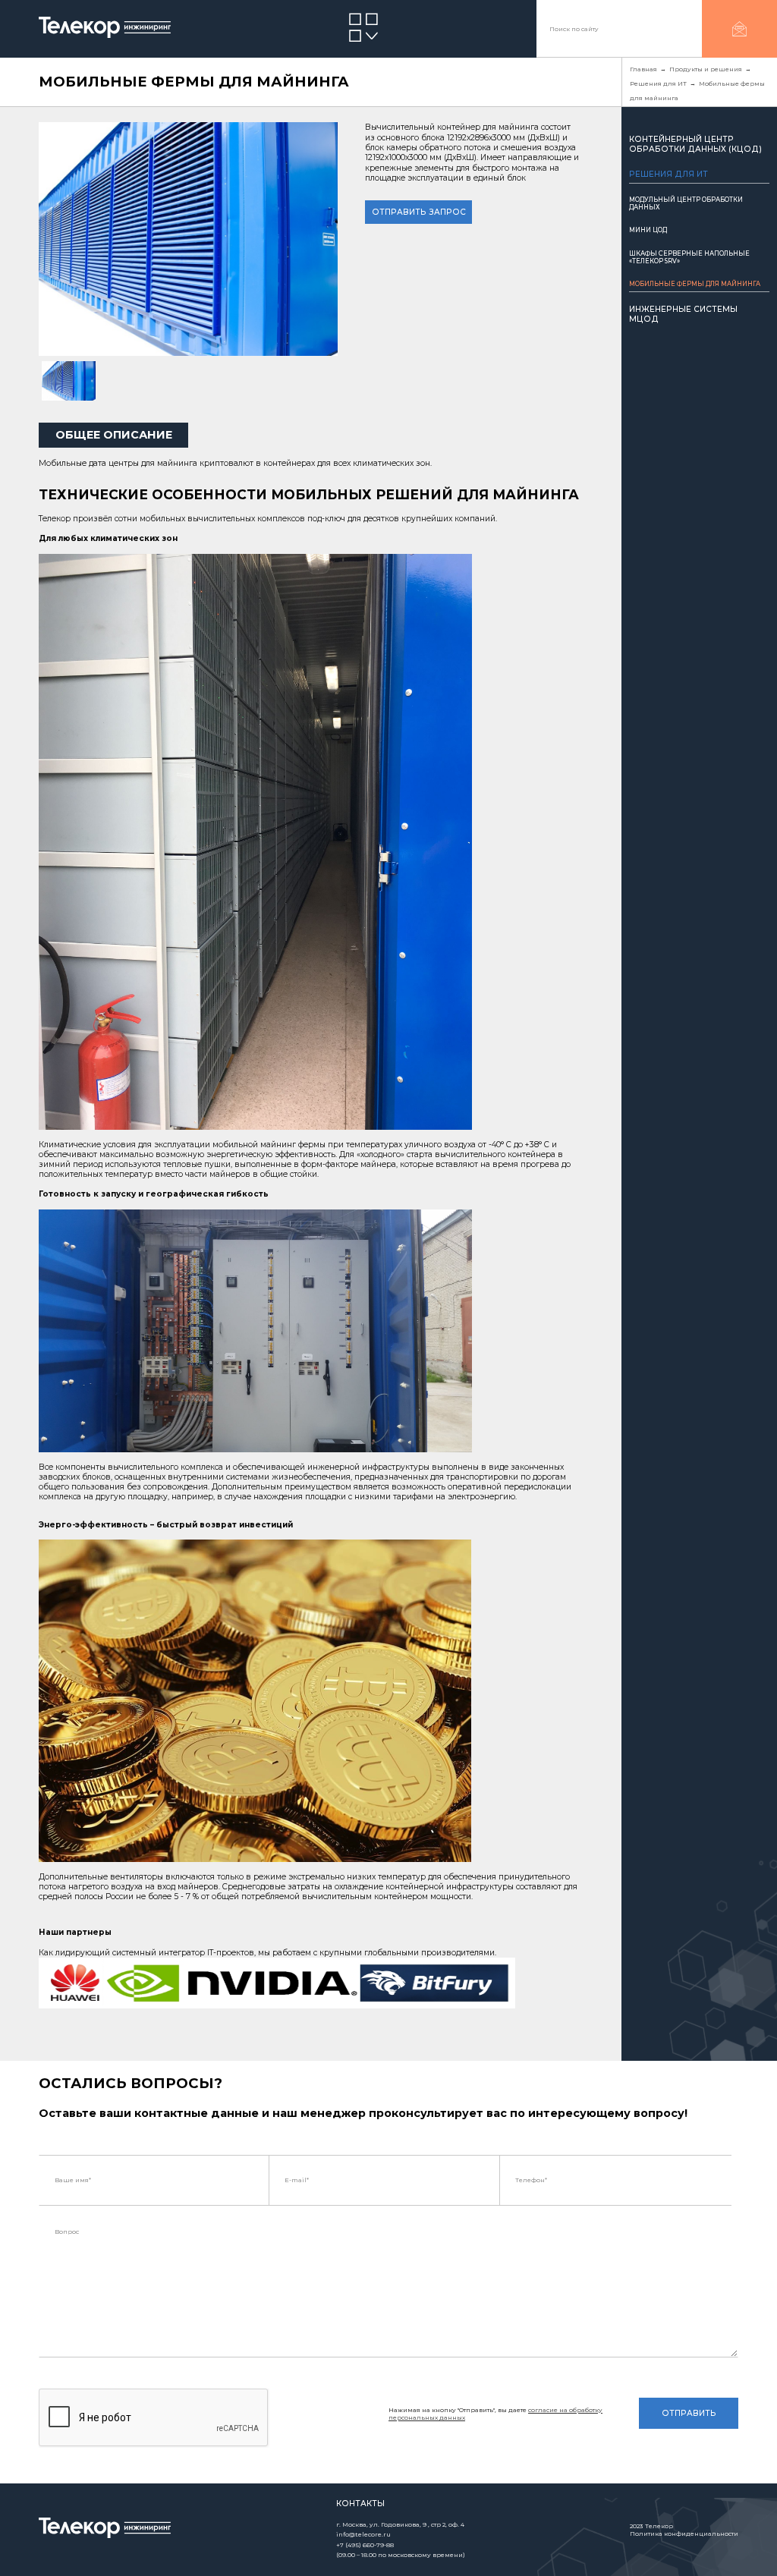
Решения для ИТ (668, 174)
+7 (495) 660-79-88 (365, 2545)
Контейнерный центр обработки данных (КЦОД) (695, 144)
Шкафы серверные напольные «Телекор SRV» (689, 257)
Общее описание (114, 435)
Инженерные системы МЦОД (683, 314)
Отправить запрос (419, 212)
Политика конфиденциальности (684, 2534)
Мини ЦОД (648, 230)
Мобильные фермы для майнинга (695, 284)
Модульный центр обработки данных (686, 203)
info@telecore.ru (363, 2534)
